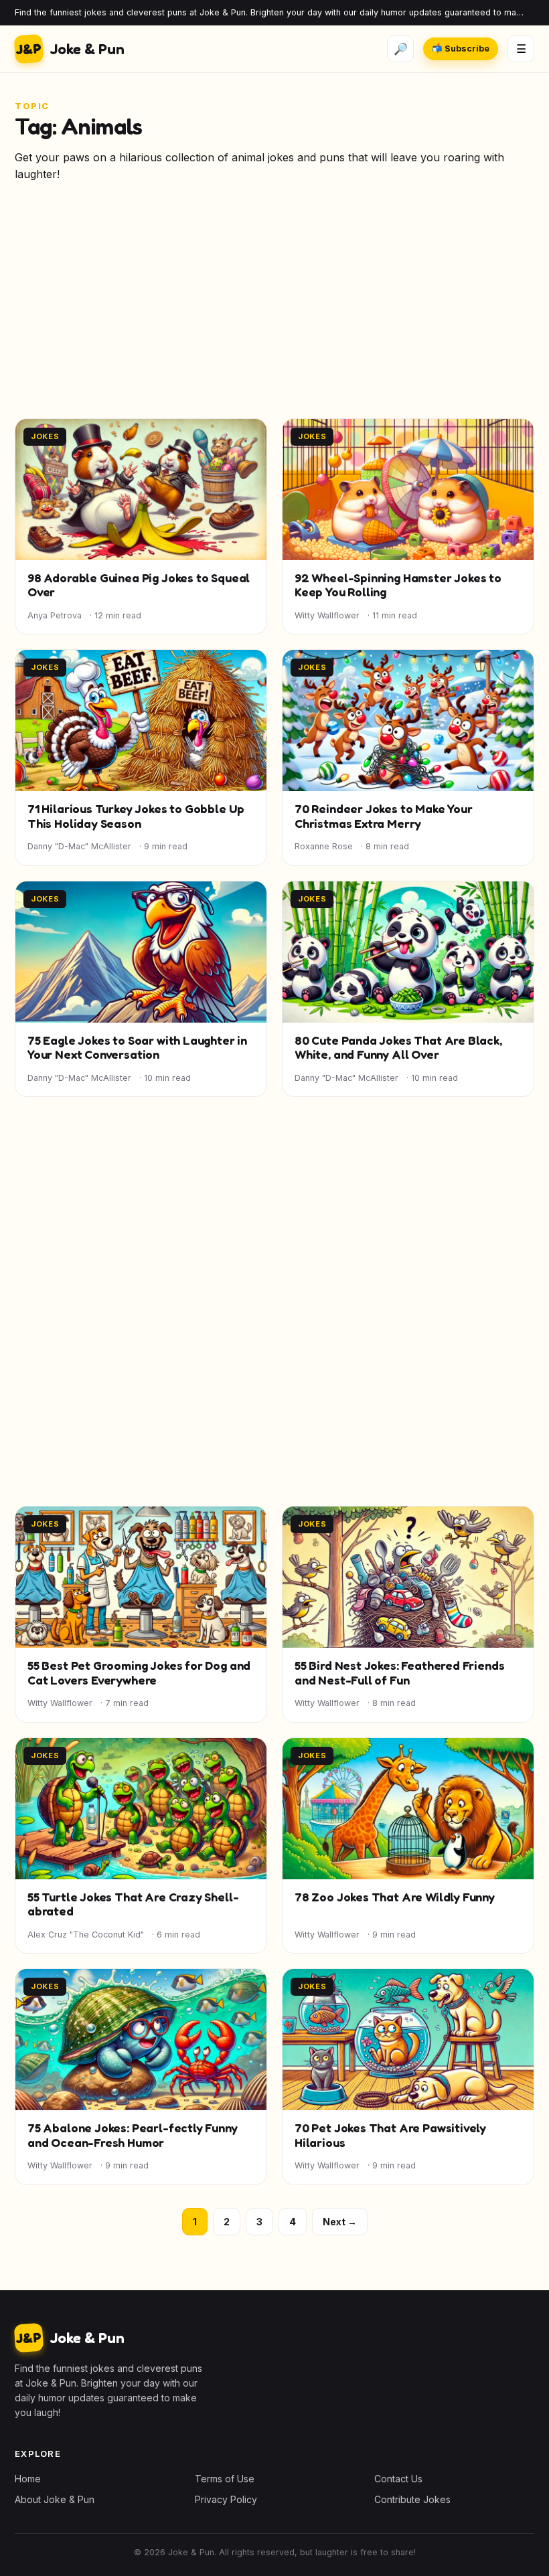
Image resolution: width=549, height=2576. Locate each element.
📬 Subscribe (461, 49)
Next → (340, 2222)
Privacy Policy (226, 2499)
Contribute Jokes (412, 2499)
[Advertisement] (274, 307)
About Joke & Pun (55, 2499)
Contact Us (398, 2479)
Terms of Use (225, 2479)
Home (28, 2479)
